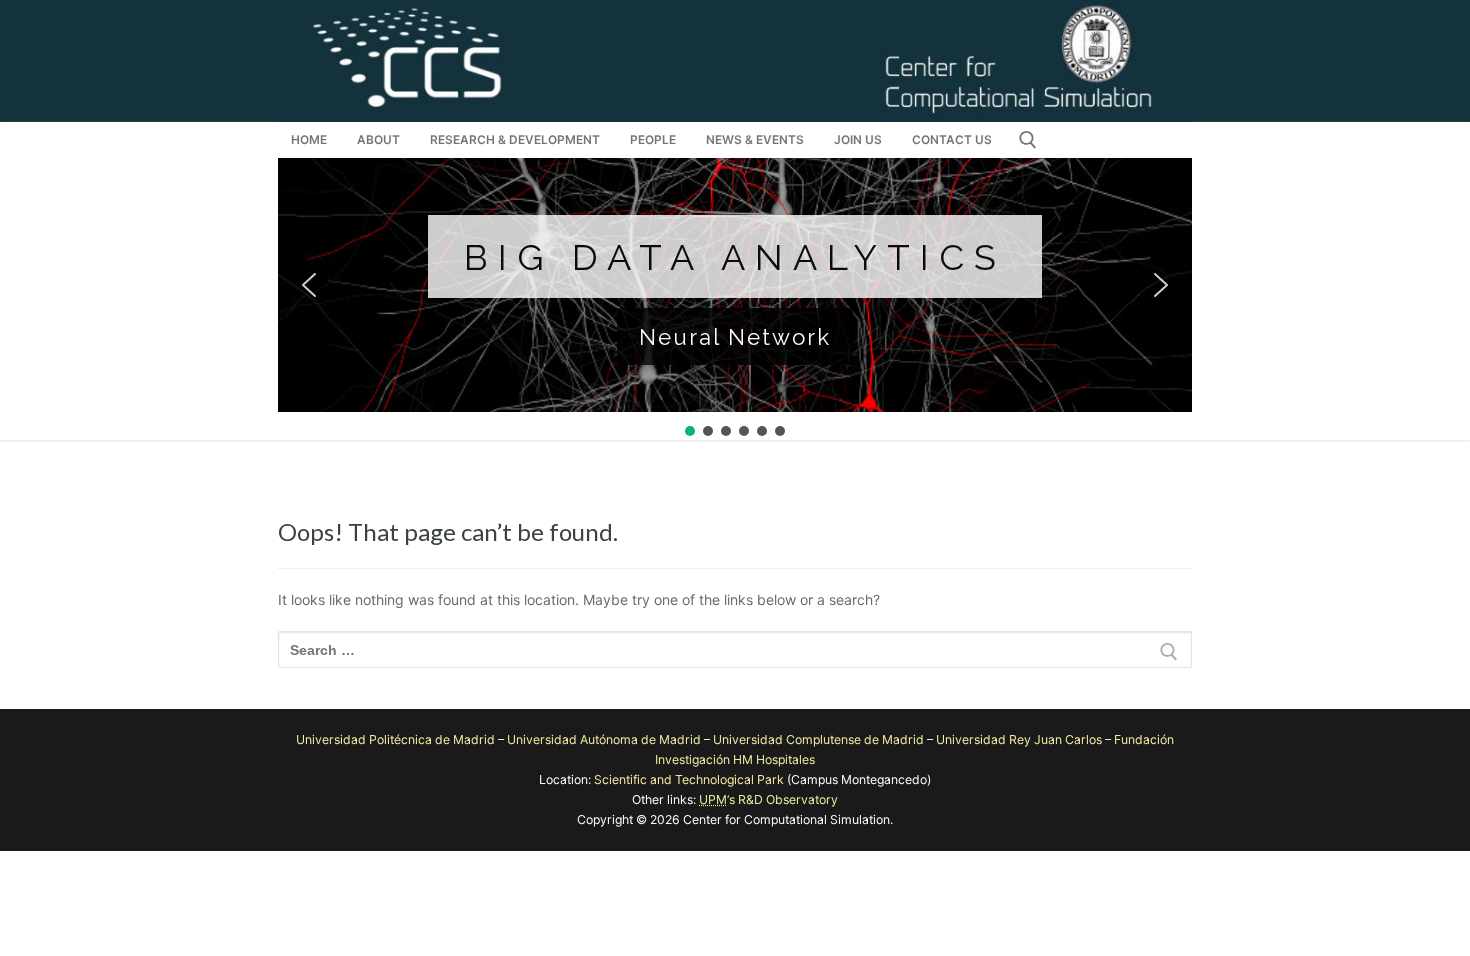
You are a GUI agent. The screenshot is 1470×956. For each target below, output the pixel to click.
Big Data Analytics (735, 257)
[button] (309, 285)
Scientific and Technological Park (689, 779)
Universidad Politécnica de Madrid (395, 739)
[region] (735, 299)
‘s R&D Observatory (768, 799)
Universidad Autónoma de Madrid (604, 739)
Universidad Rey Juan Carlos (1019, 739)
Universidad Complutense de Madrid (818, 739)
